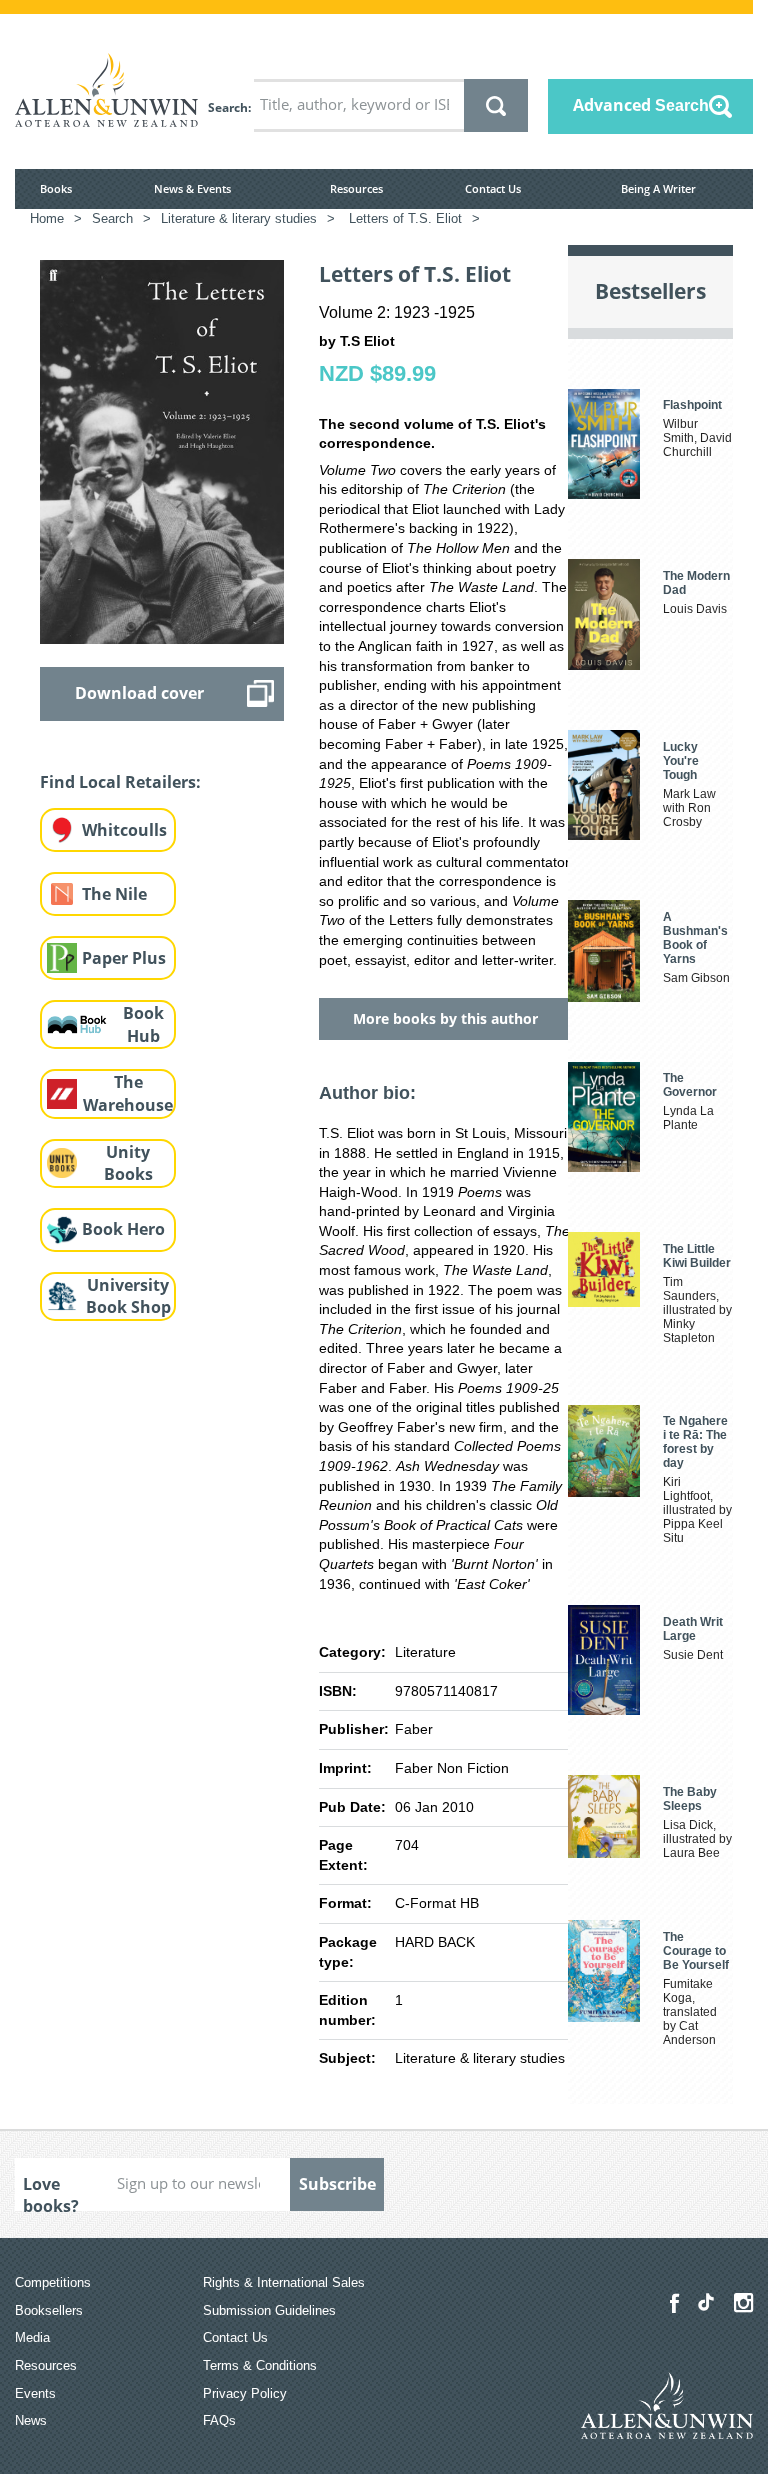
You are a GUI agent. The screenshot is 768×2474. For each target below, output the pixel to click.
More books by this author (445, 1018)
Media (32, 2337)
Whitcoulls (124, 830)
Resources (356, 188)
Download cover (139, 693)
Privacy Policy (245, 2393)
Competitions (53, 2282)
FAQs (219, 2420)
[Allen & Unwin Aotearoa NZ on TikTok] (706, 2302)
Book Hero (123, 1229)
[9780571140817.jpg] (162, 451)
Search (228, 107)
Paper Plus (124, 958)
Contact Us (493, 188)
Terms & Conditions (260, 2365)
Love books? (51, 2192)
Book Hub (143, 1024)
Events (35, 2393)
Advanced (641, 105)
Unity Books (128, 1163)
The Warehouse (128, 1093)
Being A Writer (658, 188)
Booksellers (49, 2310)
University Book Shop (128, 1296)
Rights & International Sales (284, 2282)
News (31, 2420)
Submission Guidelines (269, 2310)
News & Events (192, 188)
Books (56, 188)
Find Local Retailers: (120, 782)
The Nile (114, 894)
